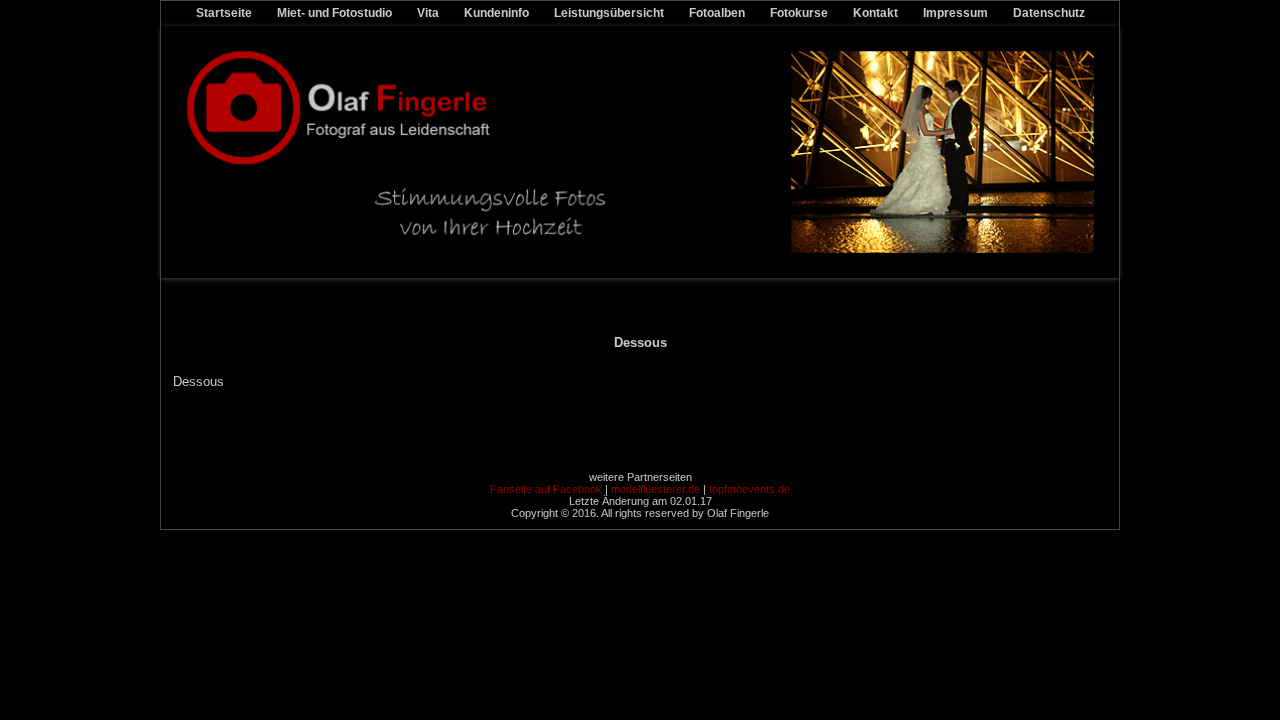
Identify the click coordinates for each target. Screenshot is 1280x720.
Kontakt (875, 13)
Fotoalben (717, 13)
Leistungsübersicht (609, 13)
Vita (428, 13)
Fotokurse (799, 13)
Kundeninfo (496, 13)
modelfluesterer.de (655, 489)
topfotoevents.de (749, 489)
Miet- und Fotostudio (334, 13)
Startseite (224, 13)
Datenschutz (1049, 13)
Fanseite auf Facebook (546, 489)
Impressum (955, 13)
